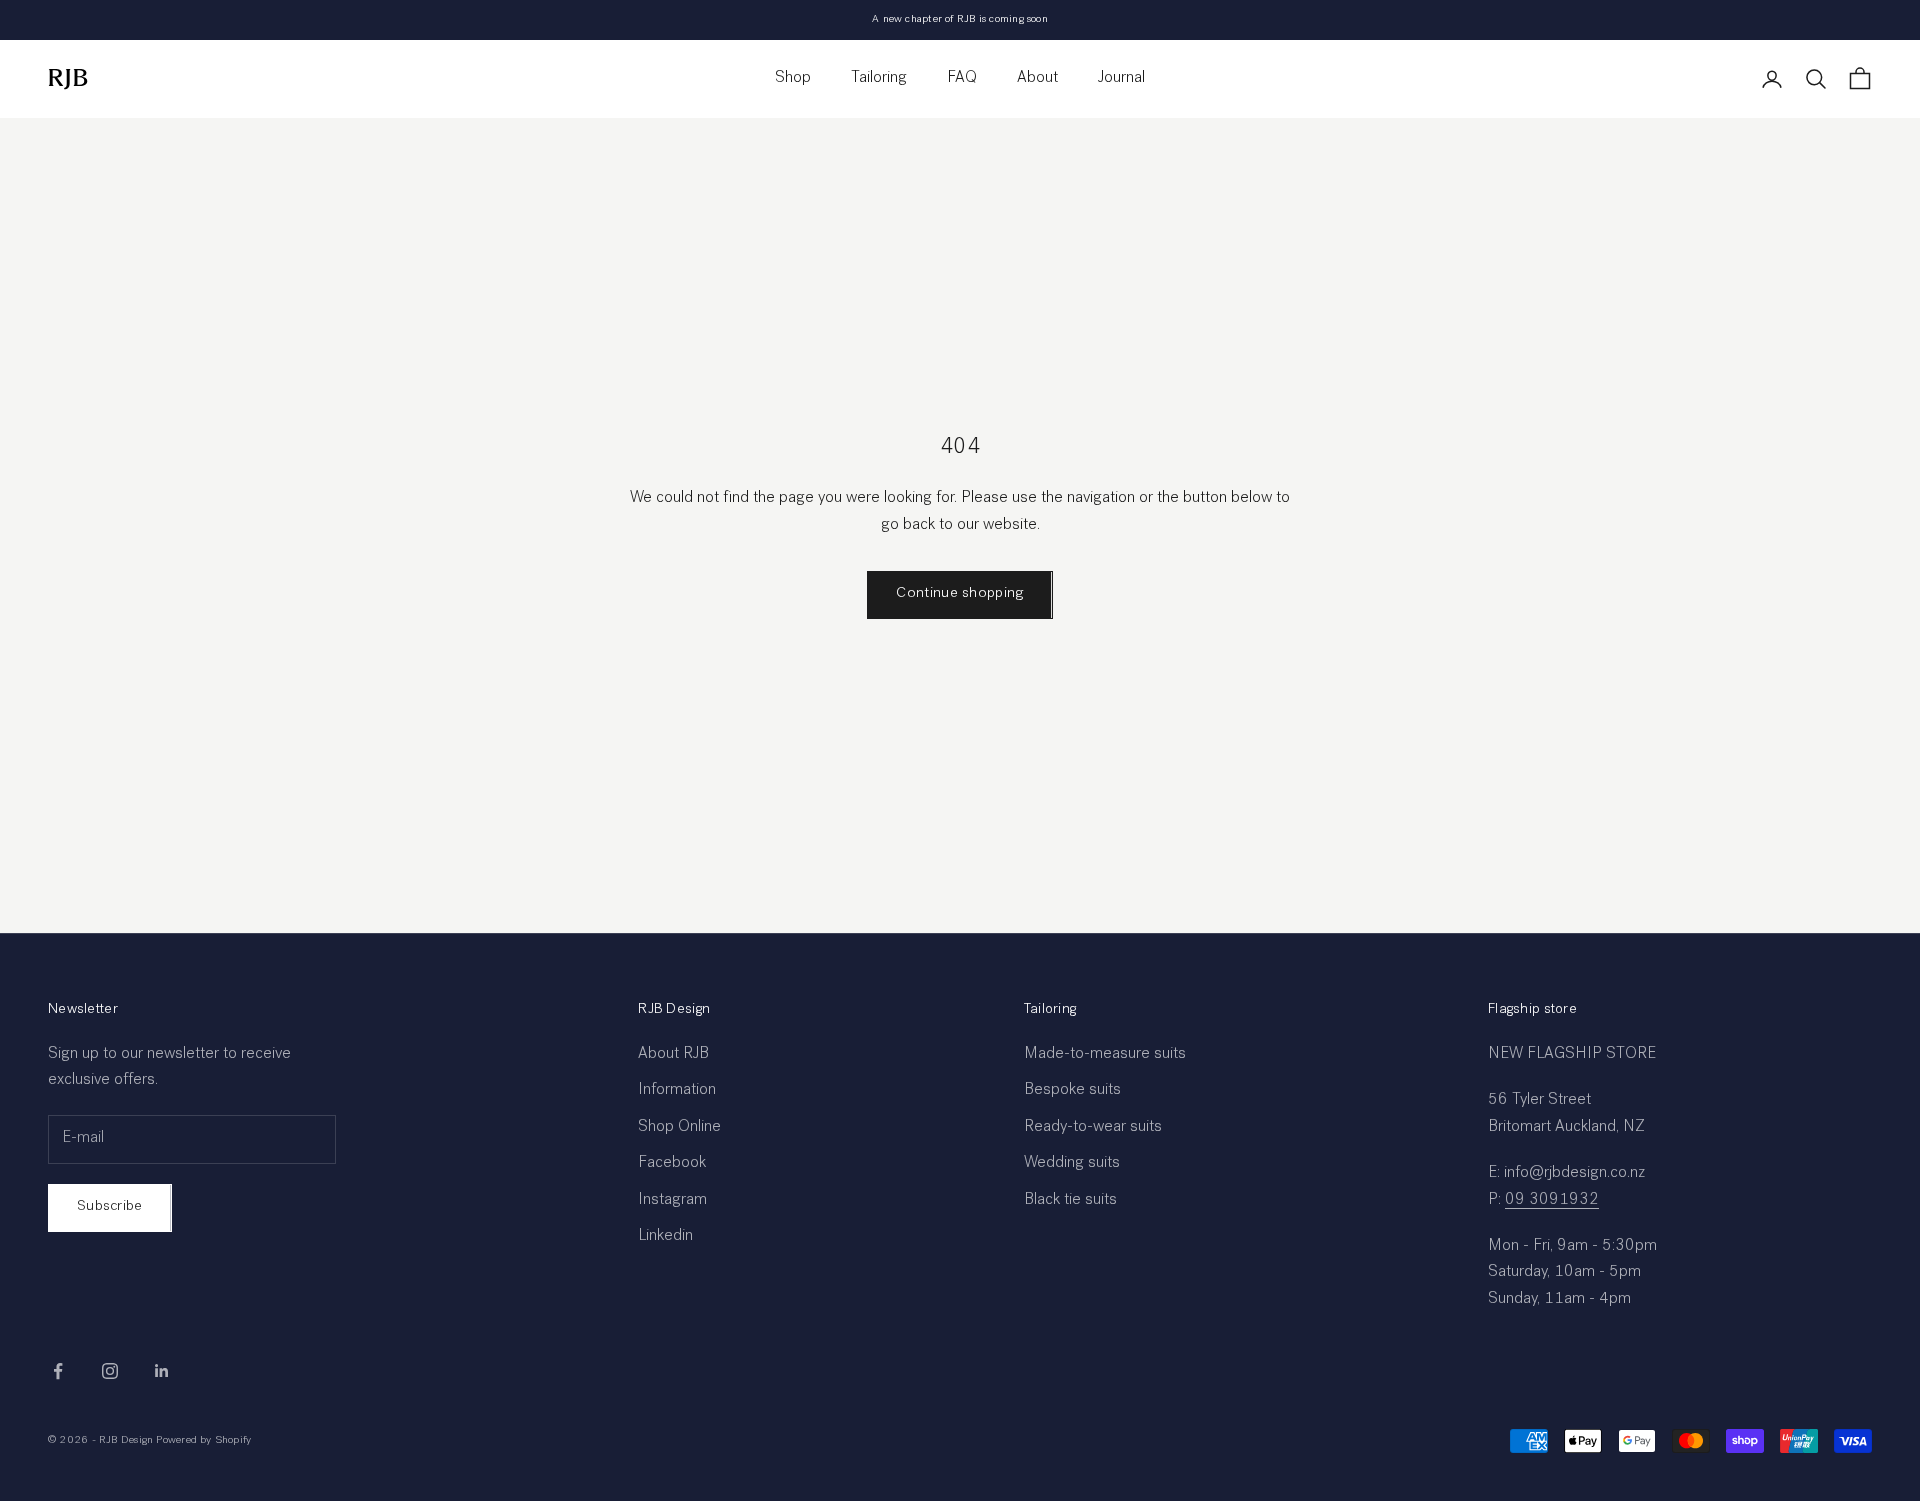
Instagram (672, 1201)
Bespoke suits (1072, 1091)
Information (677, 1091)
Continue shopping (959, 593)
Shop (793, 79)
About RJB (673, 1055)
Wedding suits (1072, 1164)
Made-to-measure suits (1105, 1055)
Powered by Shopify (203, 1440)
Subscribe (110, 1206)
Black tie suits (1070, 1201)
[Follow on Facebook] (58, 1371)
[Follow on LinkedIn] (162, 1371)
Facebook (672, 1164)
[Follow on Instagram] (110, 1371)
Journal (1121, 79)
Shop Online (679, 1128)
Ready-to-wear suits (1093, 1128)
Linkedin (665, 1237)
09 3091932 (1552, 1201)
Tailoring (879, 79)
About (1037, 79)
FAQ (962, 79)
